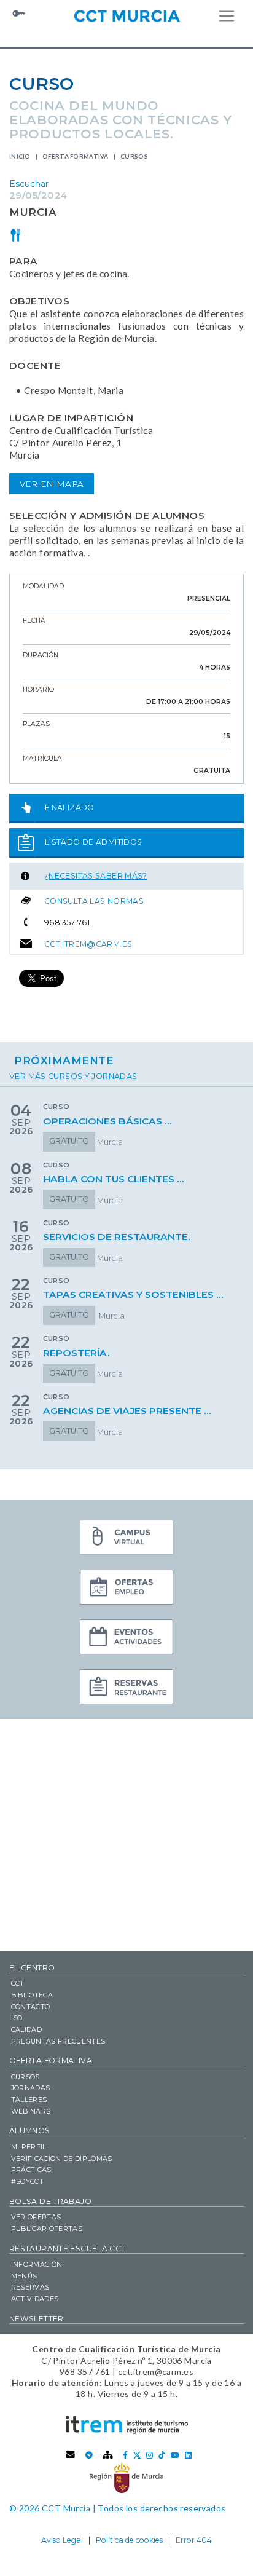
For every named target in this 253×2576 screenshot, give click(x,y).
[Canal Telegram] (89, 2455)
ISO (17, 2018)
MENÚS (24, 2276)
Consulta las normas (94, 901)
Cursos (134, 156)
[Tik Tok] (162, 2455)
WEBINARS (31, 2111)
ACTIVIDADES (35, 2299)
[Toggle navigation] (227, 16)
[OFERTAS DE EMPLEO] (126, 1589)
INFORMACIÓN (37, 2264)
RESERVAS (30, 2287)
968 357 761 (67, 923)
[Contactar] (71, 2455)
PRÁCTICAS (31, 2170)
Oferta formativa (76, 156)
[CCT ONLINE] (126, 1539)
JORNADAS (31, 2088)
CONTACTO (31, 2007)
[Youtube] (175, 2455)
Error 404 (194, 2540)
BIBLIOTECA (32, 1995)
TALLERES (29, 2100)
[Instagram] (150, 2455)
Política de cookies (129, 2540)
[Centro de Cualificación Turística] (126, 15)
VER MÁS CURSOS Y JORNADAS (73, 1076)
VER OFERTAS (36, 2217)
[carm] (126, 2477)
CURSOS (25, 2077)
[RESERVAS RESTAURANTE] (126, 1688)
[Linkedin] (188, 2455)
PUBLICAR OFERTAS (47, 2229)
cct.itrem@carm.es (88, 944)
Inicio (20, 156)
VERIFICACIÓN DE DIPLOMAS (62, 2159)
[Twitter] (137, 2455)
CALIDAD (26, 2029)
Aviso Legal (62, 2540)
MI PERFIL (29, 2147)
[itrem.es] (127, 2424)
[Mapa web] (108, 2455)
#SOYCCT (27, 2181)
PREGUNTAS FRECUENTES (58, 2041)
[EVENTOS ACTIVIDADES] (126, 1638)
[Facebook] (125, 2455)
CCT (18, 1983)
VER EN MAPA (52, 484)
